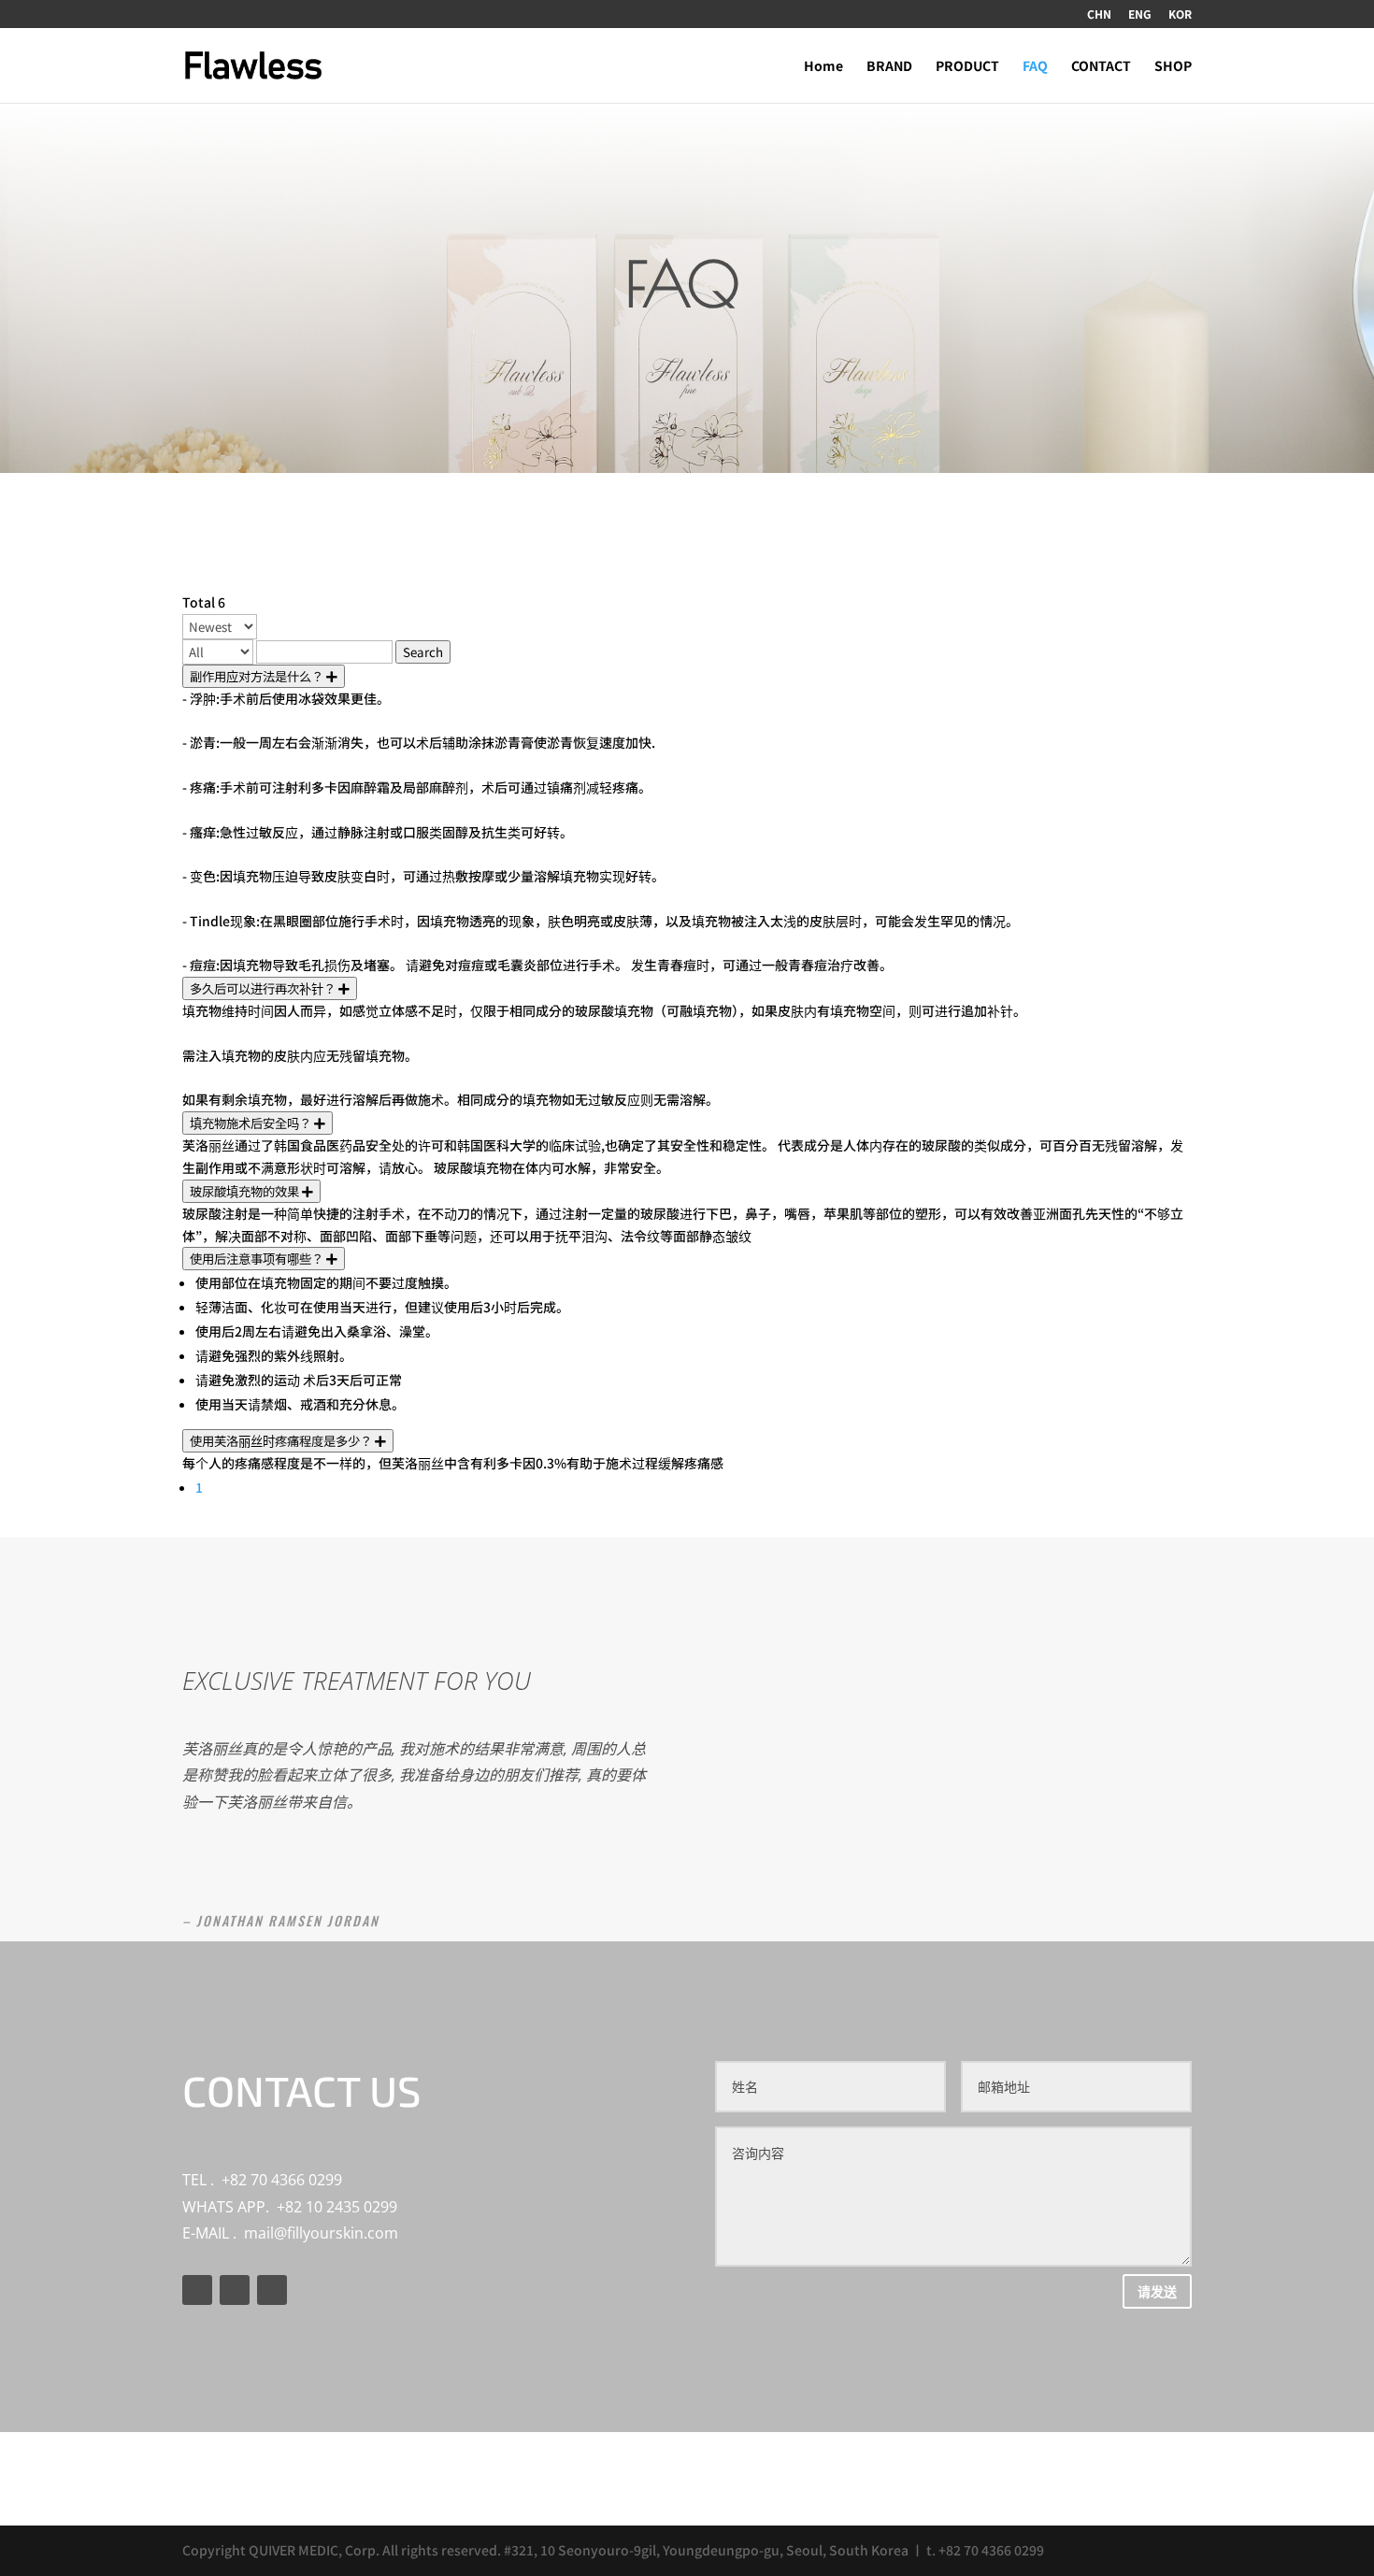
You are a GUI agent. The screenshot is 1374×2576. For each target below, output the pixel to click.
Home (823, 67)
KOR (1180, 15)
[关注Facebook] (197, 2290)
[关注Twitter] (235, 2290)
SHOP (1173, 67)
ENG (1140, 15)
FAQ (1035, 67)
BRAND (889, 67)
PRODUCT (967, 67)
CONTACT (1101, 67)
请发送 (1157, 2291)
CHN (1099, 15)
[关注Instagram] (272, 2290)
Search (423, 652)
